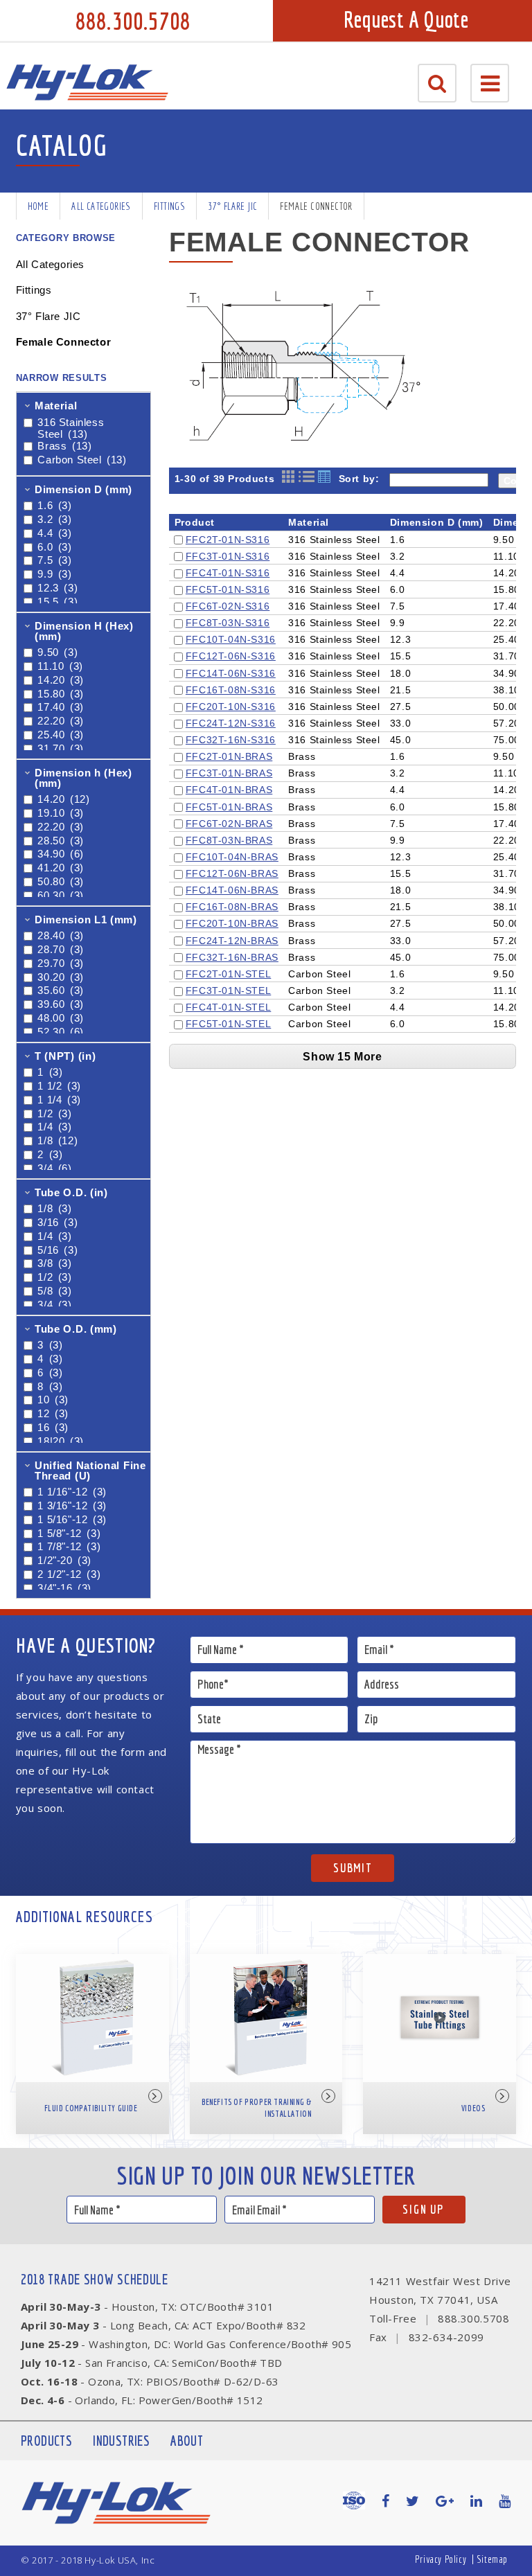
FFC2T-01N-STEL (228, 974)
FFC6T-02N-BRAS (229, 824)
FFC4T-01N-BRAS (229, 790)
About (187, 2441)
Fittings (169, 206)
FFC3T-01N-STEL (228, 991)
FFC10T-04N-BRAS (232, 857)
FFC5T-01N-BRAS (229, 807)
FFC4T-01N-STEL (228, 1007)
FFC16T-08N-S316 (231, 690)
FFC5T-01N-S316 (228, 589)
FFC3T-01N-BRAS (229, 773)
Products (46, 2441)
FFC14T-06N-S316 (231, 673)
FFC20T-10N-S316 (231, 707)
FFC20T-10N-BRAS (232, 923)
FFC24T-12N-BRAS (232, 941)
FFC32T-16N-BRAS (232, 957)
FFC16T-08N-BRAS (232, 907)
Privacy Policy (441, 2559)
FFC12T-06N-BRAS (232, 873)
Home (38, 206)
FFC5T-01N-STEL (228, 1024)
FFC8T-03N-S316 (228, 623)
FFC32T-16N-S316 (231, 740)
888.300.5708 (133, 21)
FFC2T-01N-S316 (228, 540)
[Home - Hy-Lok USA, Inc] (87, 82)
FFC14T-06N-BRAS (232, 890)
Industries (121, 2441)
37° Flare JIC (232, 206)
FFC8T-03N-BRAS (229, 840)
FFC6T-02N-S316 (228, 606)
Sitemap (492, 2559)
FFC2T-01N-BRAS (229, 756)
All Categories (101, 206)
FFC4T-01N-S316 (228, 573)
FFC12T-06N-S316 (231, 656)
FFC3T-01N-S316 (228, 556)
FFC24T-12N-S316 (231, 723)
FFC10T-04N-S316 (231, 639)
